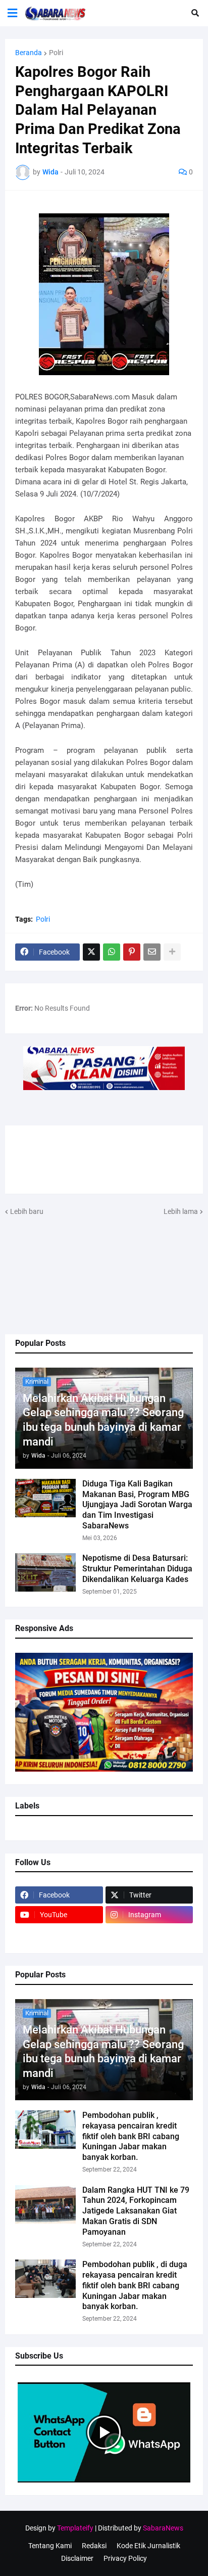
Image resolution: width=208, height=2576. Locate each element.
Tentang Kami (50, 2546)
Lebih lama (181, 1211)
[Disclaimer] (59, 1934)
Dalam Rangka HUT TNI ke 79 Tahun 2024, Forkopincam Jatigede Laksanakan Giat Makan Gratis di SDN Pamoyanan (136, 2211)
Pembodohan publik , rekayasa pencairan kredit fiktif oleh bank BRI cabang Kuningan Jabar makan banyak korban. (131, 2136)
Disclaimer (77, 2558)
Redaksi (94, 2546)
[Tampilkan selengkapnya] (172, 952)
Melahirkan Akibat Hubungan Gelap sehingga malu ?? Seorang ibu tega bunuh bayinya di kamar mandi (103, 1420)
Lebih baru (27, 1211)
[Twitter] (91, 952)
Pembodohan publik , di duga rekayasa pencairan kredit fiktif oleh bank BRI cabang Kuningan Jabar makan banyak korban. (135, 2285)
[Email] (152, 952)
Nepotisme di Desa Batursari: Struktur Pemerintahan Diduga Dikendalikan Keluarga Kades (137, 1569)
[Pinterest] (132, 952)
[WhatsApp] (112, 952)
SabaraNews (163, 2528)
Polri (56, 53)
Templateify (75, 2528)
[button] (12, 13)
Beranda (29, 53)
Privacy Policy (125, 2558)
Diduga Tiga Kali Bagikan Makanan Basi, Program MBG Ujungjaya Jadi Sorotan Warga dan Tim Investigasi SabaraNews (137, 1505)
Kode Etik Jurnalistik (148, 2546)
